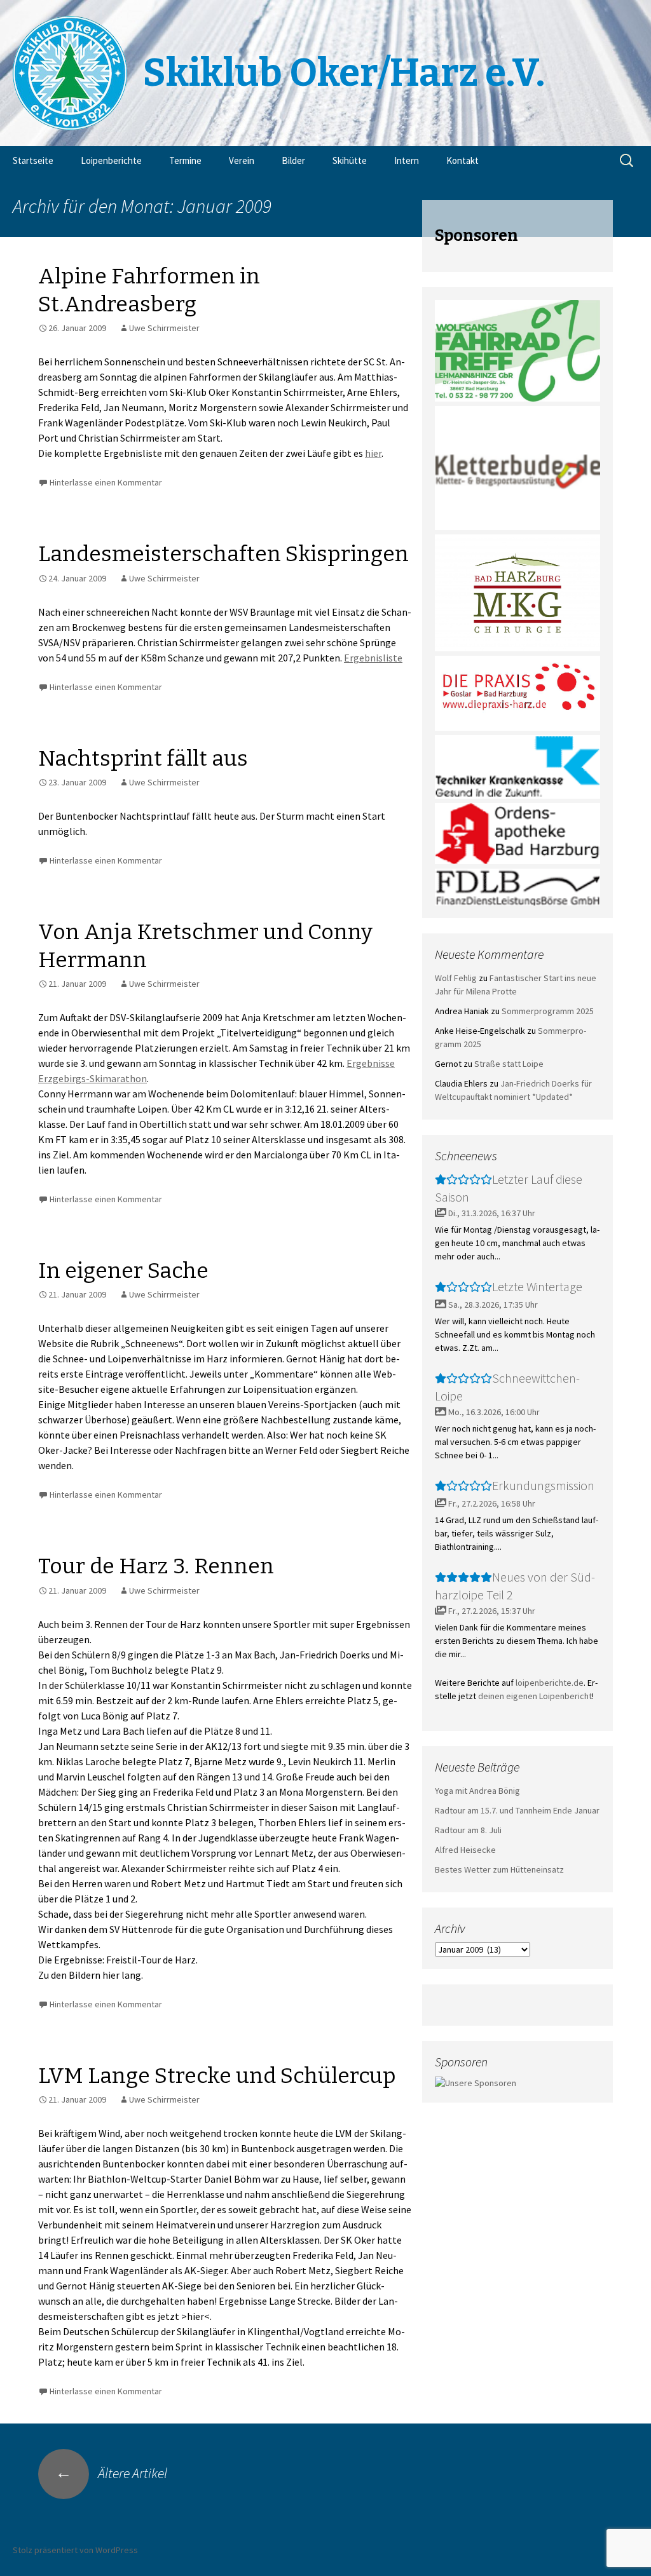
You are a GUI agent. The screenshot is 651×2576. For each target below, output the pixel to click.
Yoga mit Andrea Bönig (477, 1791)
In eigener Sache (123, 1271)
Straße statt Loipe (509, 1064)
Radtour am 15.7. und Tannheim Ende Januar (517, 1810)
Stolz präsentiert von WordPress (75, 2550)
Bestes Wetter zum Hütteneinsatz (499, 1869)
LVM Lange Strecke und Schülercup (217, 2076)
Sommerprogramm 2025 (548, 1011)
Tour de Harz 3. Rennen (156, 1566)
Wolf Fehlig (456, 978)
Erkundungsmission (543, 1485)
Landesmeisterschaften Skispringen (223, 554)
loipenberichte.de (550, 1683)
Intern (407, 160)
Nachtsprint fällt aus (143, 758)
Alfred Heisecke (465, 1850)
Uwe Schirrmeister (164, 328)
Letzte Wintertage (537, 1286)
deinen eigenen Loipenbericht (535, 1696)
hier (373, 453)
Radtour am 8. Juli (468, 1830)
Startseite (33, 160)
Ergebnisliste (373, 658)
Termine (185, 160)
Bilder (293, 160)
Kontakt (463, 160)
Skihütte (350, 160)
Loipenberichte (111, 160)
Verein (242, 160)
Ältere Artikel (111, 2473)
